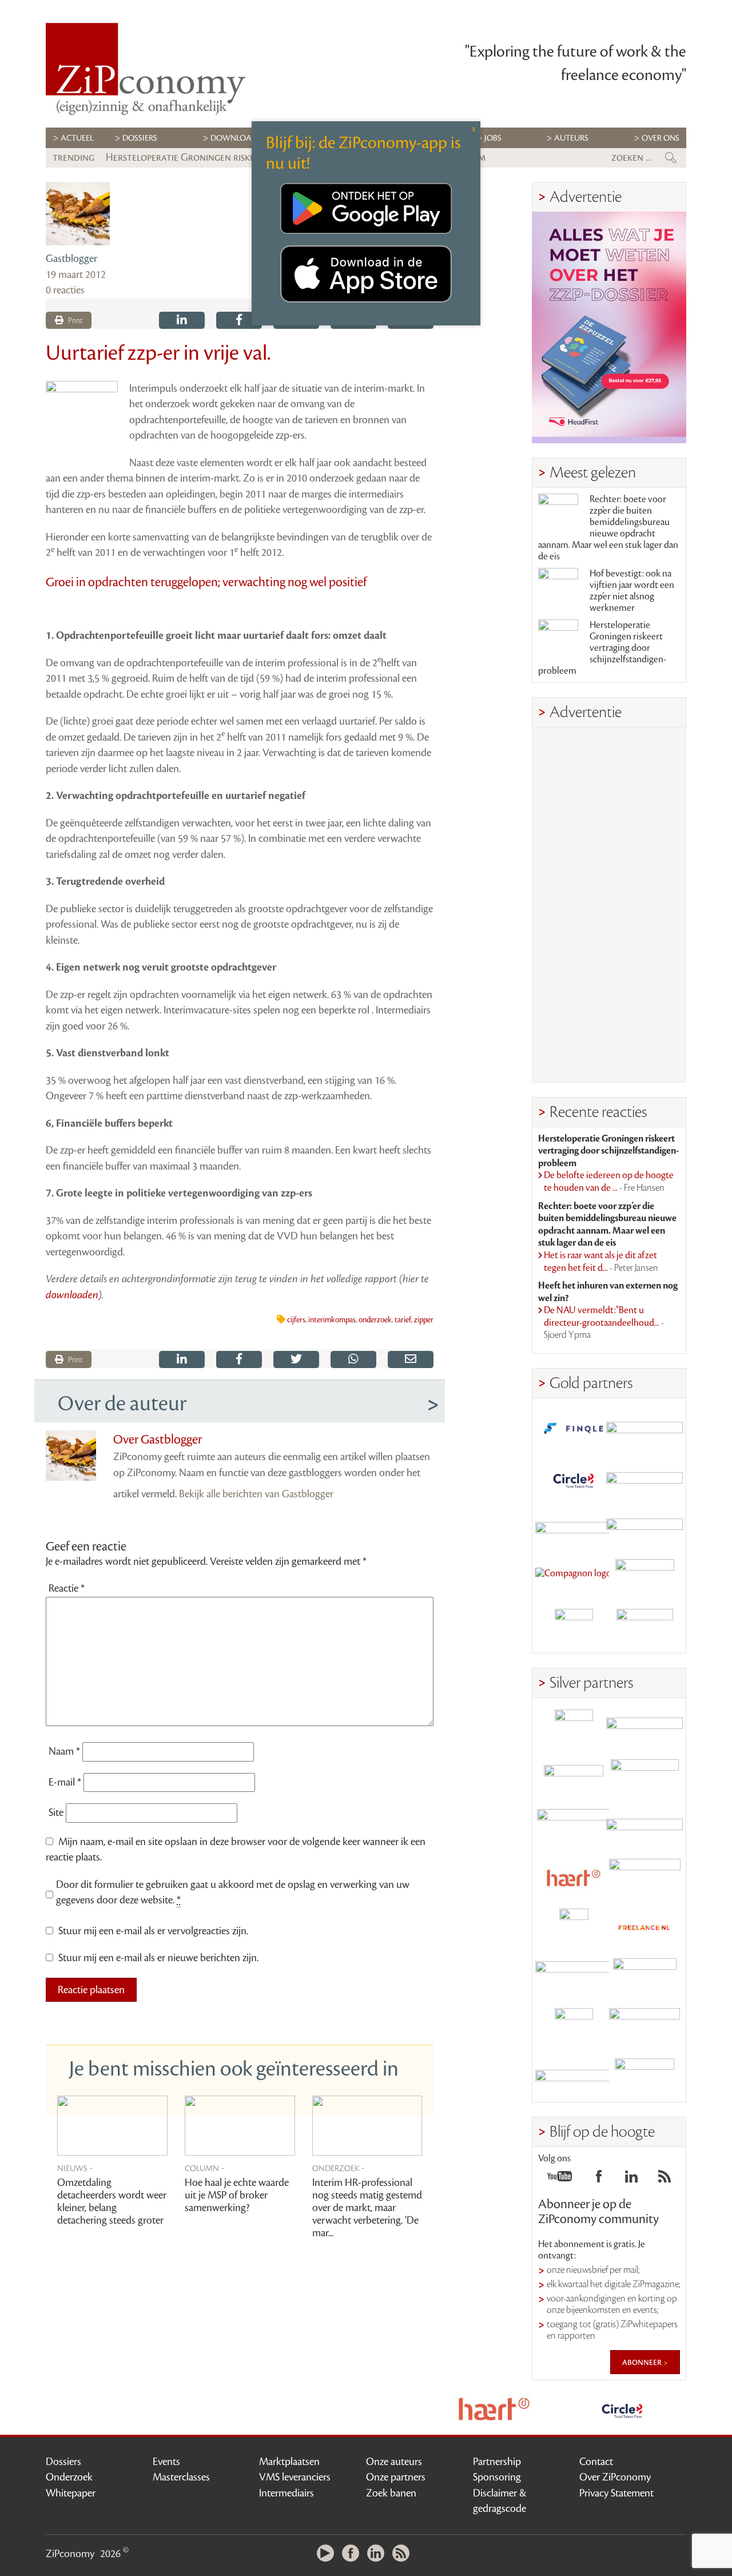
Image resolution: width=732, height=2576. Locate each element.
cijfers (296, 1320)
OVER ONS (661, 138)
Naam (64, 1751)
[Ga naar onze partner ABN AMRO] (645, 1828)
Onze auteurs (394, 2462)
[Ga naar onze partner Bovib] (645, 1528)
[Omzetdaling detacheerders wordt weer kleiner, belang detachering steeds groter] (112, 2126)
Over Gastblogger (158, 1440)
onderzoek (375, 1320)
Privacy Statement (616, 2493)
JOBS (493, 138)
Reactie (67, 1588)
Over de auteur (122, 1404)
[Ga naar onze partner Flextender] (645, 1479)
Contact (596, 2462)
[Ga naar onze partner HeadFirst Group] (645, 1578)
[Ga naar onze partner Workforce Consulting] (645, 1778)
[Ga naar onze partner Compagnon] (574, 1578)
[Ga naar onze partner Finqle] (574, 1429)
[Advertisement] (609, 905)
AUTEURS (571, 138)
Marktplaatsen (289, 2462)
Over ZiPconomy (615, 2477)
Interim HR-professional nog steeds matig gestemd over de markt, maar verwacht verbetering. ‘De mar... (367, 2208)
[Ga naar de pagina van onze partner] (366, 2409)
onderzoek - (339, 2168)
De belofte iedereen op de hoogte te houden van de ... (609, 1182)
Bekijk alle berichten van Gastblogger (256, 1494)
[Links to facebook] (599, 2180)
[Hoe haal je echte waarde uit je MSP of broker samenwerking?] (240, 2126)
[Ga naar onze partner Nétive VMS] (574, 1928)
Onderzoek (69, 2477)
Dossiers (140, 138)
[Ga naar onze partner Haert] (574, 1878)
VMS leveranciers (295, 2477)
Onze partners (396, 2477)
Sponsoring (497, 2477)
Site (56, 1812)
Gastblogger (71, 259)
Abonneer (643, 2362)
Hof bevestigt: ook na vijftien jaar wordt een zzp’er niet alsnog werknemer (632, 591)
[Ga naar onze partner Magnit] (574, 1528)
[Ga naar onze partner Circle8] (574, 1479)
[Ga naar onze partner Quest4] (574, 1778)
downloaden (72, 1295)
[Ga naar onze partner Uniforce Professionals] (645, 2027)
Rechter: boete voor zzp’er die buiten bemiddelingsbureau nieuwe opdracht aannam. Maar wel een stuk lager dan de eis (608, 528)
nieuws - (75, 2168)
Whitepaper (71, 2493)
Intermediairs (287, 2493)
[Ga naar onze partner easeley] (645, 1729)
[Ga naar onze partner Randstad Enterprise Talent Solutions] (574, 1729)
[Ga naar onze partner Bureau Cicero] (574, 2027)
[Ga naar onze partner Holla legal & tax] (645, 1878)
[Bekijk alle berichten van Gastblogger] (78, 214)
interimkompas (332, 1320)
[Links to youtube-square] (560, 2180)
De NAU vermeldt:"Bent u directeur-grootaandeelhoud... (604, 1323)
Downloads (236, 138)
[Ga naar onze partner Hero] (645, 1628)
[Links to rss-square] (665, 2180)
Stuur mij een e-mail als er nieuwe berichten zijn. (158, 1958)
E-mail (65, 1782)
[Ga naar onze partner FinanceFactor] (645, 1429)
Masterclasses (181, 2477)
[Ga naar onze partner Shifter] (574, 1828)
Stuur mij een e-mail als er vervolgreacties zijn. (153, 1931)
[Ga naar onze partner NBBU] (574, 1977)
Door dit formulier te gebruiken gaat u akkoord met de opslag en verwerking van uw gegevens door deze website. (233, 1893)
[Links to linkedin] (631, 2180)
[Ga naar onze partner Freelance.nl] (645, 1928)
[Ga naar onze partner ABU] (645, 1977)
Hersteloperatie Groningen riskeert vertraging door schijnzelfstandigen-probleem (602, 648)
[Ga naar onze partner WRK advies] (645, 2077)
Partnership (497, 2462)
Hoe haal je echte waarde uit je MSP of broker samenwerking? (237, 2195)
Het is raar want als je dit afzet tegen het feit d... (601, 1262)
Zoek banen (391, 2493)
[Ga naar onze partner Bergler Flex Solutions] (574, 2077)
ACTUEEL (77, 138)
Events (166, 2462)
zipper (424, 1320)
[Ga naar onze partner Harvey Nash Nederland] (574, 1628)
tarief (403, 1320)
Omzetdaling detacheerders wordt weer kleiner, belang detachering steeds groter (112, 2201)
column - (205, 2168)
